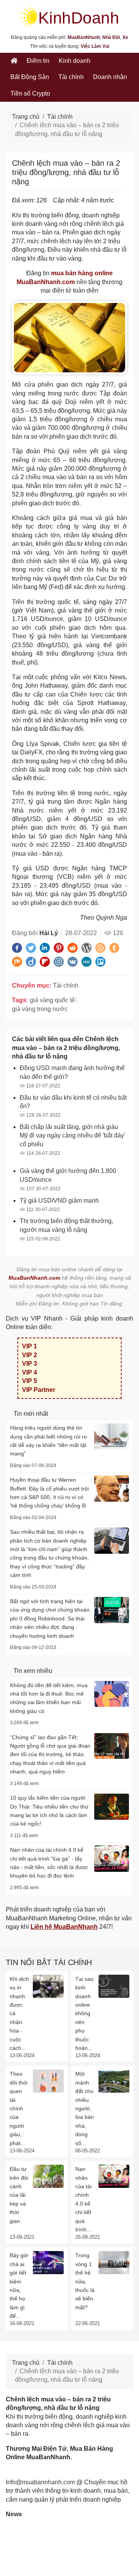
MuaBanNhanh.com (34, 1278)
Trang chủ (26, 117)
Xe (125, 37)
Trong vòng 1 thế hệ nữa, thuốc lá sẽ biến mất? (85, 2281)
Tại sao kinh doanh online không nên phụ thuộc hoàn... (84, 2013)
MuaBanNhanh (84, 37)
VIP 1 (30, 1346)
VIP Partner (39, 1390)
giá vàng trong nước (40, 1009)
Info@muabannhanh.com (40, 2482)
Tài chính (71, 77)
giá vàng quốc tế (52, 1000)
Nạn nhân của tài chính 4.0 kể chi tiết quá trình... (83, 2199)
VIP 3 (30, 1364)
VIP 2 (30, 1355)
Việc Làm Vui (95, 46)
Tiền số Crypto (30, 93)
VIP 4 (30, 1372)
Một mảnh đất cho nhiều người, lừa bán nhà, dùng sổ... (85, 2108)
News (14, 2514)
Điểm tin (38, 61)
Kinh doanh (75, 61)
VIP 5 (30, 1381)
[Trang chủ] (14, 61)
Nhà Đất (111, 37)
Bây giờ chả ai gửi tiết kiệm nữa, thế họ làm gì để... (19, 2286)
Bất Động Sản (30, 77)
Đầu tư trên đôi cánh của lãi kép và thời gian (19, 2195)
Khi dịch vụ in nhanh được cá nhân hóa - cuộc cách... (19, 2013)
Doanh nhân (110, 77)
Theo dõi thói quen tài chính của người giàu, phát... (19, 2108)
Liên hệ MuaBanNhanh (64, 1927)
